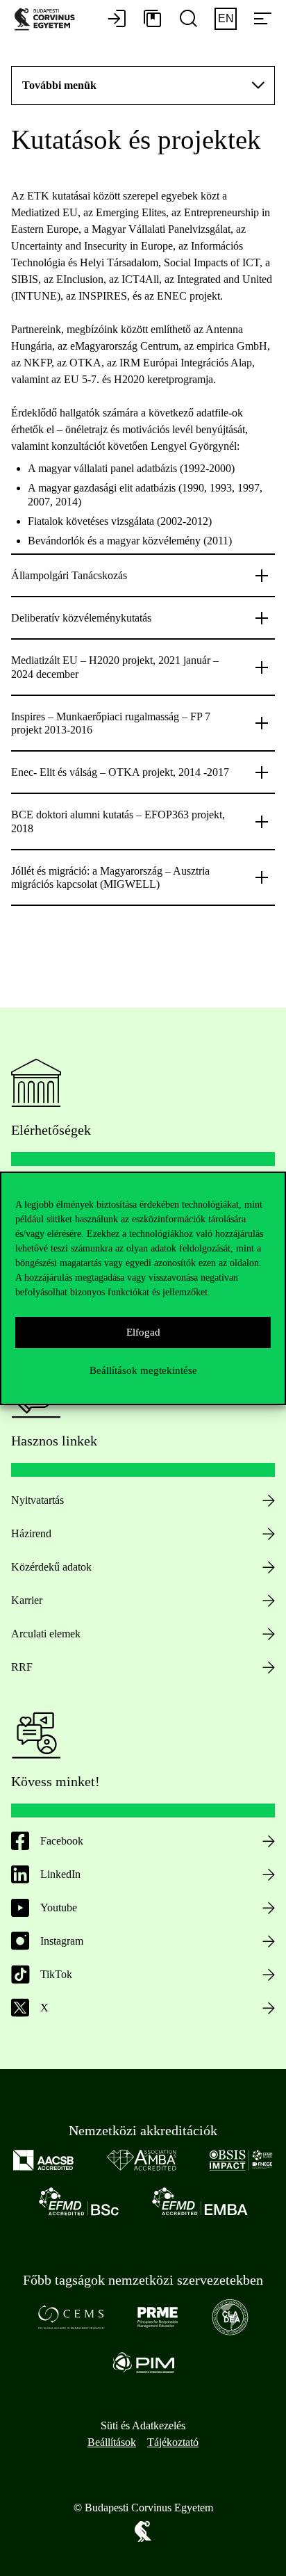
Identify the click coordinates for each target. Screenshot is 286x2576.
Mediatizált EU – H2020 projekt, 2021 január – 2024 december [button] (115, 667)
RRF (22, 1667)
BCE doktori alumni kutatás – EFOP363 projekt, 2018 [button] (118, 821)
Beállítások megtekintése (143, 1370)
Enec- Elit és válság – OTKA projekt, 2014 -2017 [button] (120, 772)
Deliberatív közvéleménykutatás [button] (81, 618)
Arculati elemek (46, 1634)
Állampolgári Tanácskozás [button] (69, 575)
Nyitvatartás (37, 1500)
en (226, 18)
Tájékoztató (173, 2442)
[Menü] (262, 19)
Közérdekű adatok (51, 1567)
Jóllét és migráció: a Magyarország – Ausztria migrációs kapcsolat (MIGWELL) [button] (110, 877)
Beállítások (112, 2442)
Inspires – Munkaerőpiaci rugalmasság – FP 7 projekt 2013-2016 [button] (111, 723)
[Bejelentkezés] (117, 19)
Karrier (27, 1600)
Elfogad (143, 1332)
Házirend (31, 1533)
